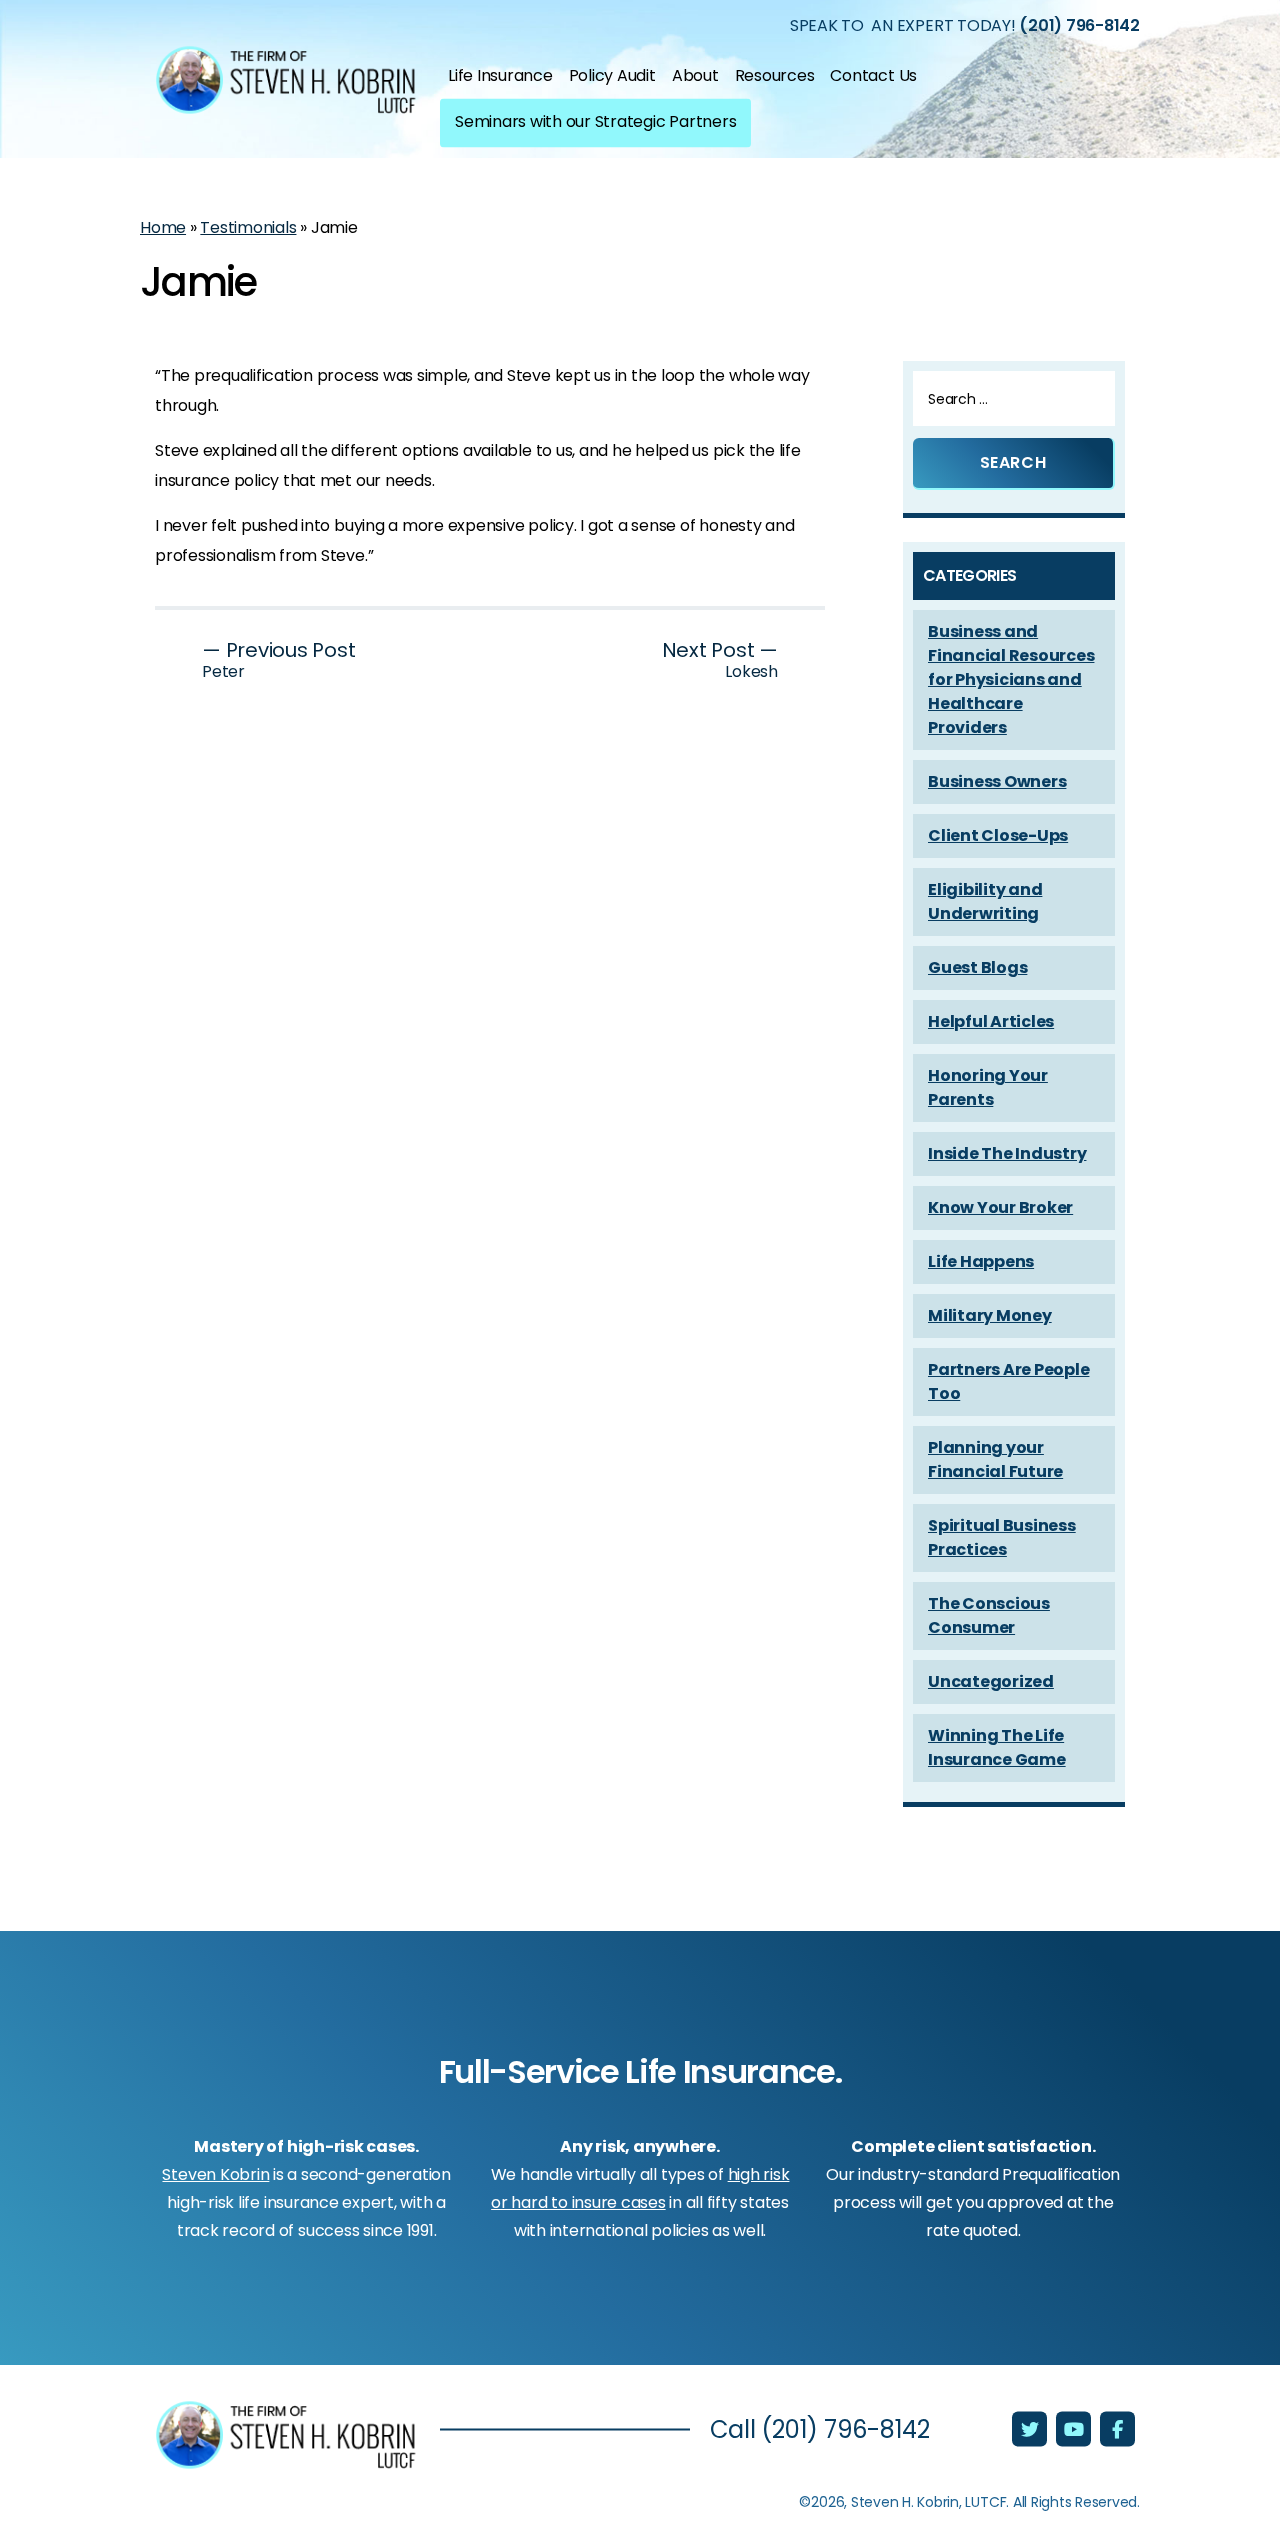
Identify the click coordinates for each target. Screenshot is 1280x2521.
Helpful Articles (991, 1021)
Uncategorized (991, 1681)
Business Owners (997, 781)
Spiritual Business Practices (1002, 1537)
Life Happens (981, 1261)
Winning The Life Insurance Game (997, 1747)
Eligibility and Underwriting (985, 901)
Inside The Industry (1007, 1153)
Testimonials (248, 227)
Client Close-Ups (998, 835)
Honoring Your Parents (988, 1087)
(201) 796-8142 (1079, 24)
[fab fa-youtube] (1075, 2431)
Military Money (990, 1315)
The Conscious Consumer (989, 1615)
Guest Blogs (977, 967)
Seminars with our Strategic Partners (595, 120)
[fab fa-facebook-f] (1117, 2431)
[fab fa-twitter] (1031, 2431)
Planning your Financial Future (995, 1459)
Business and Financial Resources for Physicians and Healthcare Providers (1011, 679)
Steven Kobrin (215, 2174)
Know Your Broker (1000, 1207)
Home (163, 227)
